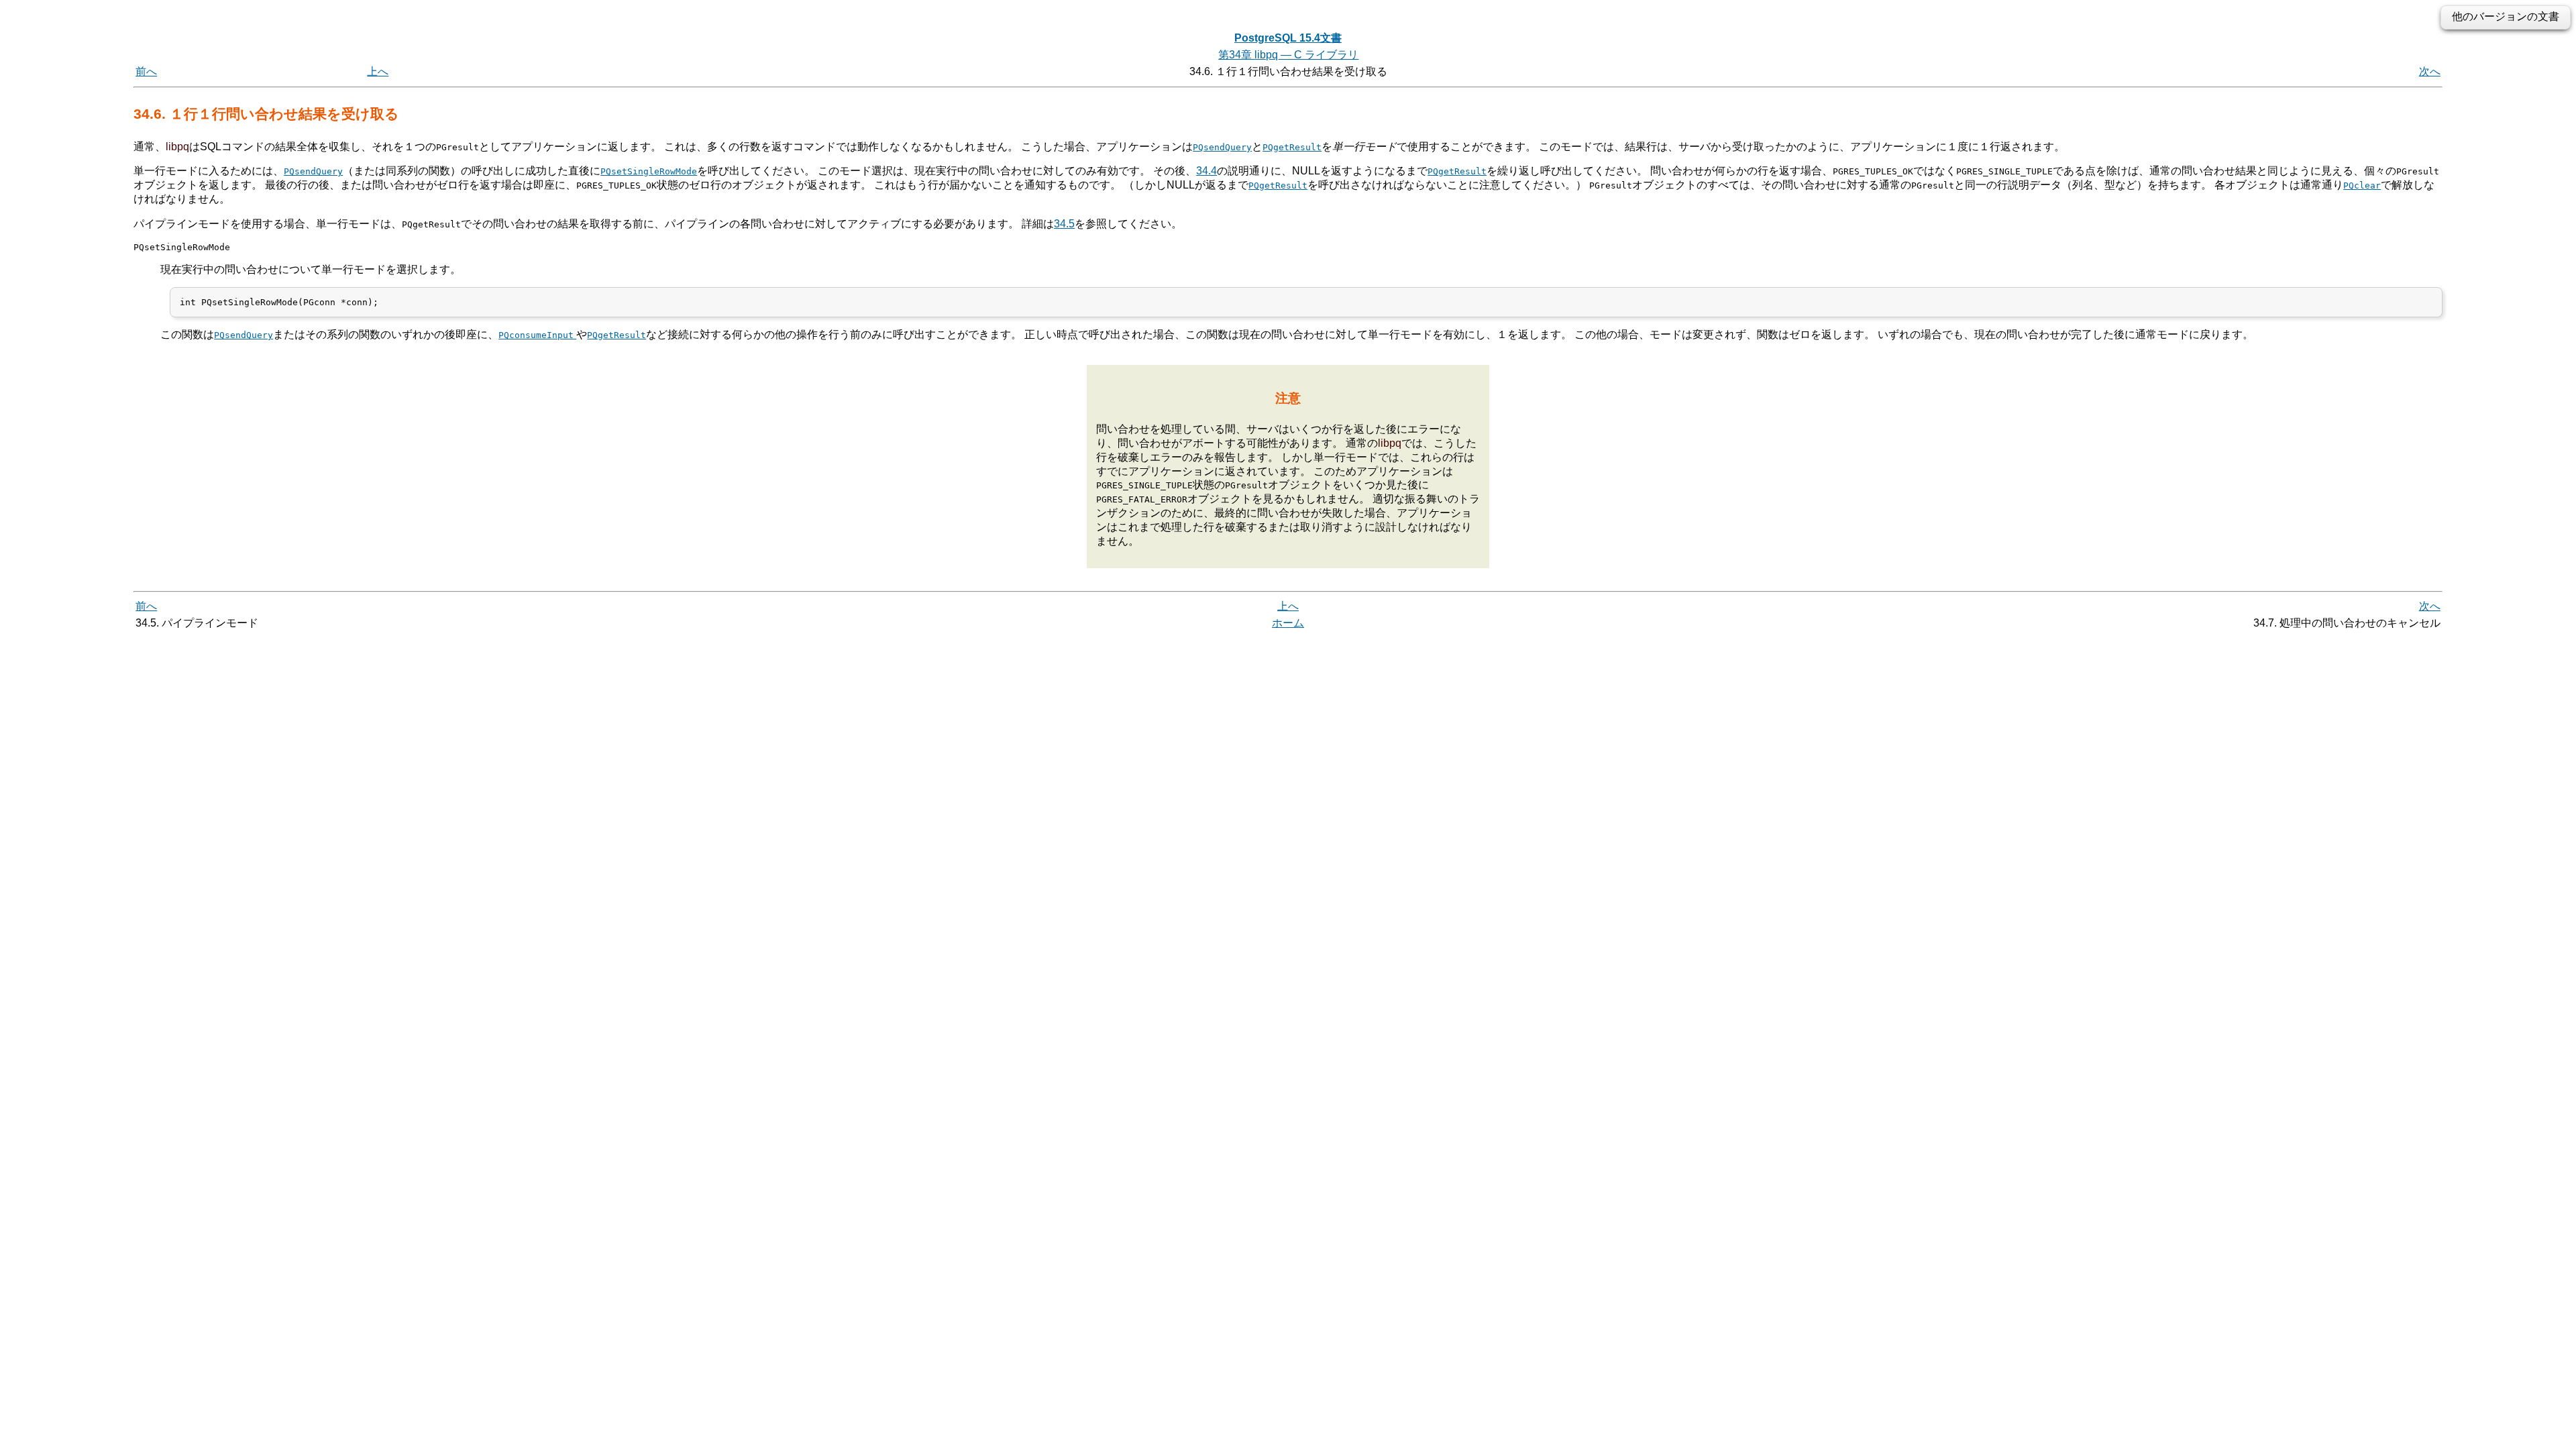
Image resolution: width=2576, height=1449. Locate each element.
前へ (146, 71)
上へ (378, 71)
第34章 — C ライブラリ (1288, 55)
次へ (2430, 71)
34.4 (1206, 171)
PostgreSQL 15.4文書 (1288, 38)
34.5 (1064, 224)
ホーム (1288, 623)
